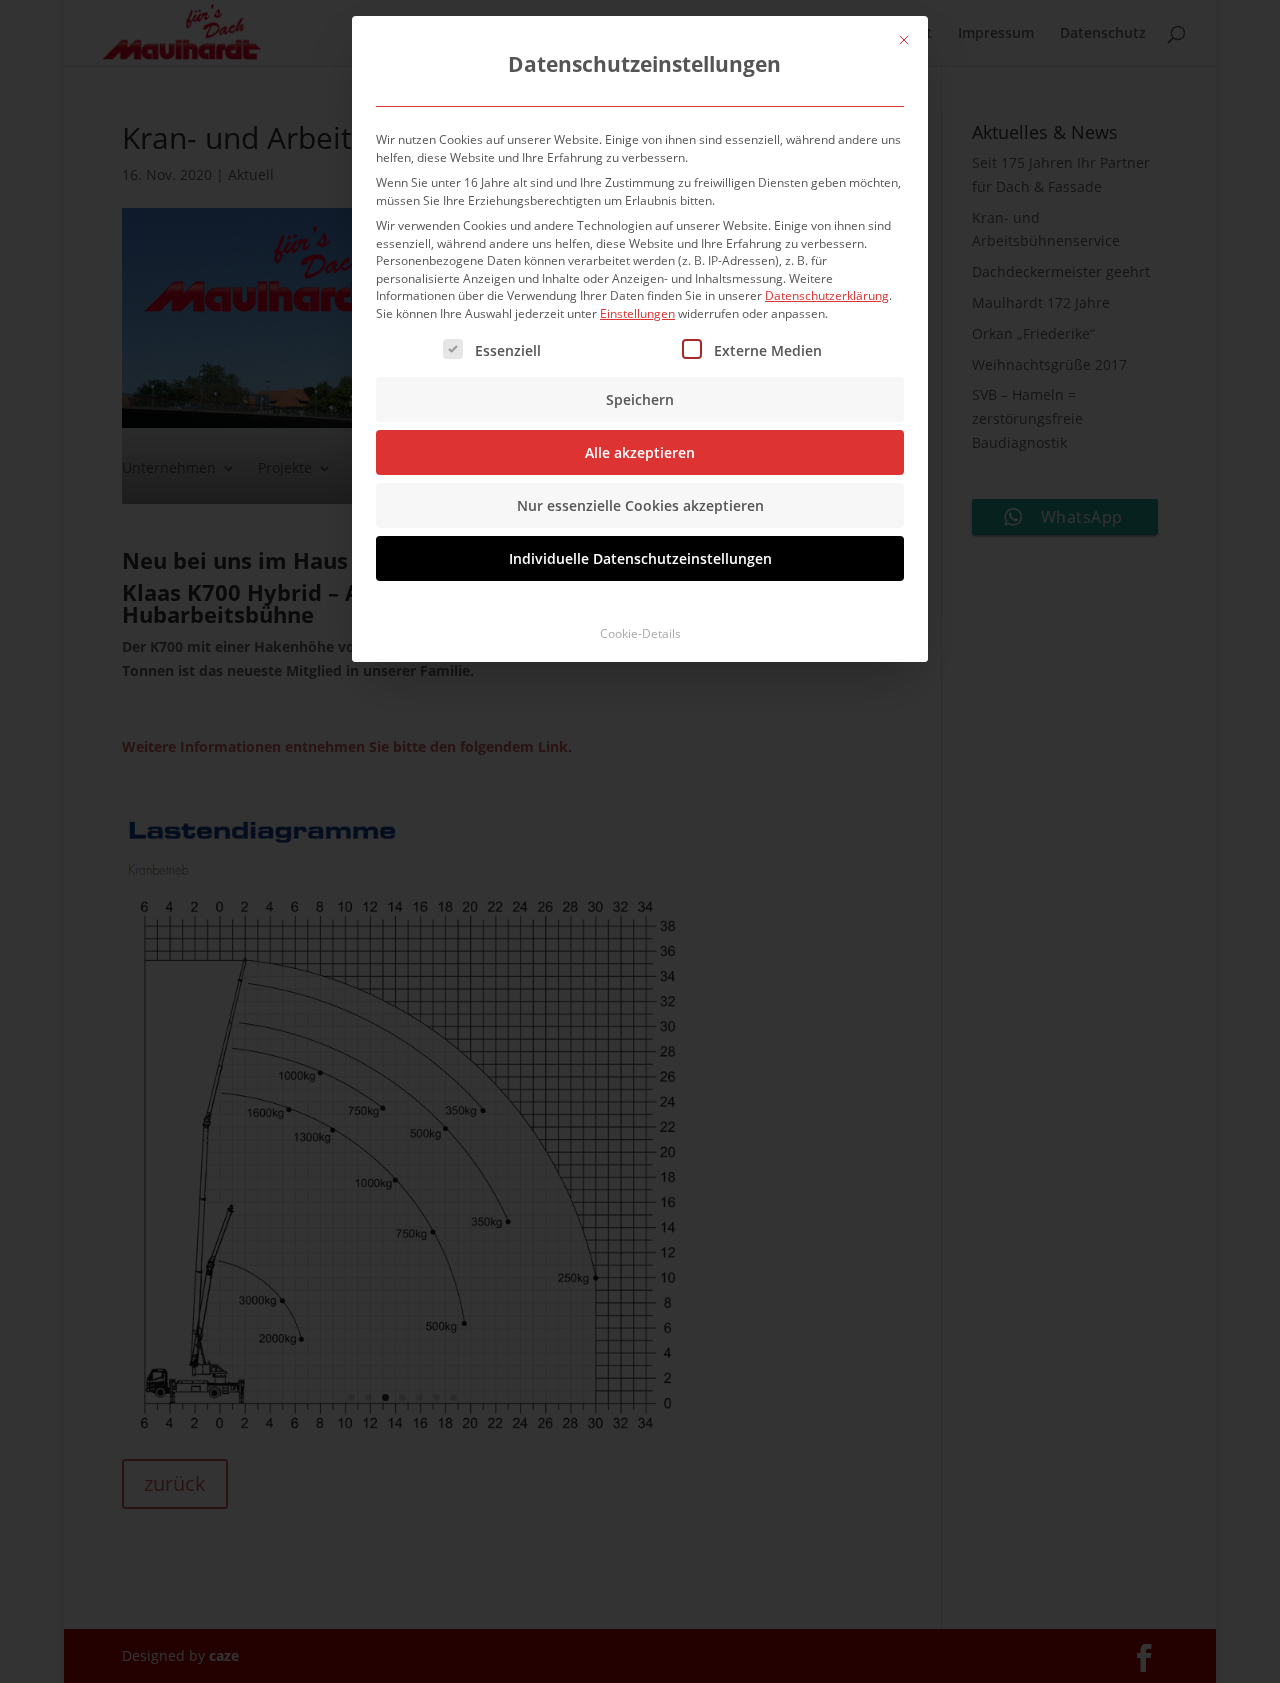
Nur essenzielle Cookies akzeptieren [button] (640, 505)
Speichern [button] (640, 399)
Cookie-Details (640, 633)
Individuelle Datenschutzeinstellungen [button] (640, 558)
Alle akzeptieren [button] (640, 452)
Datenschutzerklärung (827, 295)
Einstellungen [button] (637, 313)
